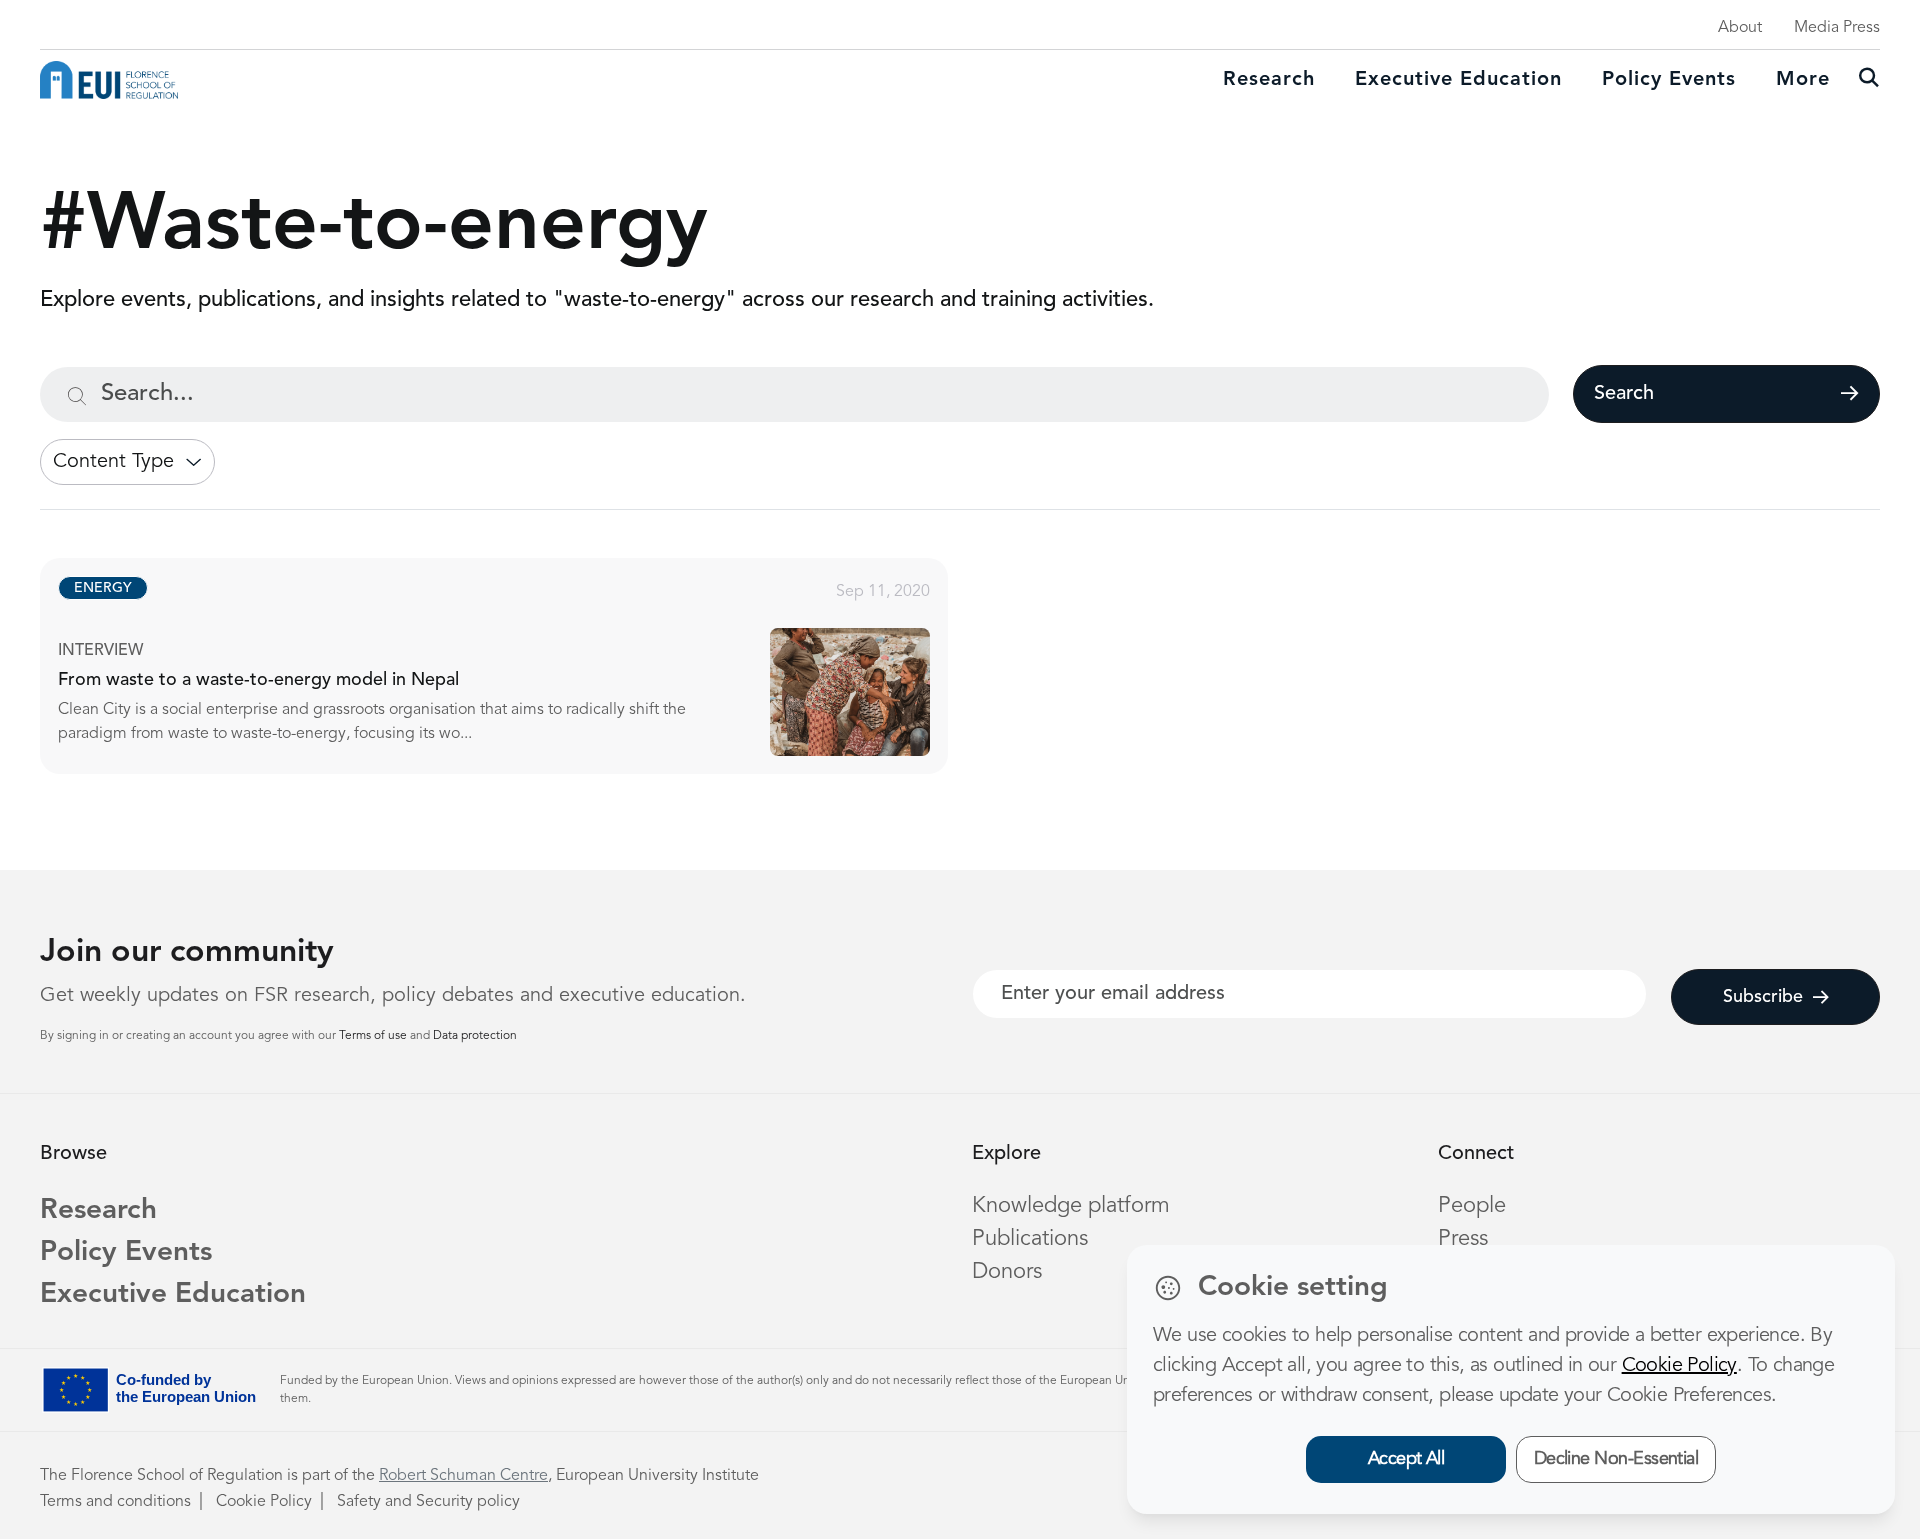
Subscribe (1763, 997)
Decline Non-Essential (1616, 1459)
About (1740, 28)
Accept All (1406, 1459)
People (1472, 1206)
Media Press (1837, 28)
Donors (1007, 1272)
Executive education (1458, 80)
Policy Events (1669, 80)
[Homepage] (109, 80)
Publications (1030, 1239)
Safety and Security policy (428, 1502)
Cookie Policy (264, 1502)
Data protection (475, 1036)
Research (1269, 80)
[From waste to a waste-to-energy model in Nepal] (512, 666)
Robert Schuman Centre (463, 1476)
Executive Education (173, 1295)
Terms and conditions (115, 1502)
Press (1463, 1239)
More (1803, 80)
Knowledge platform (1071, 1206)
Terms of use (374, 1036)
